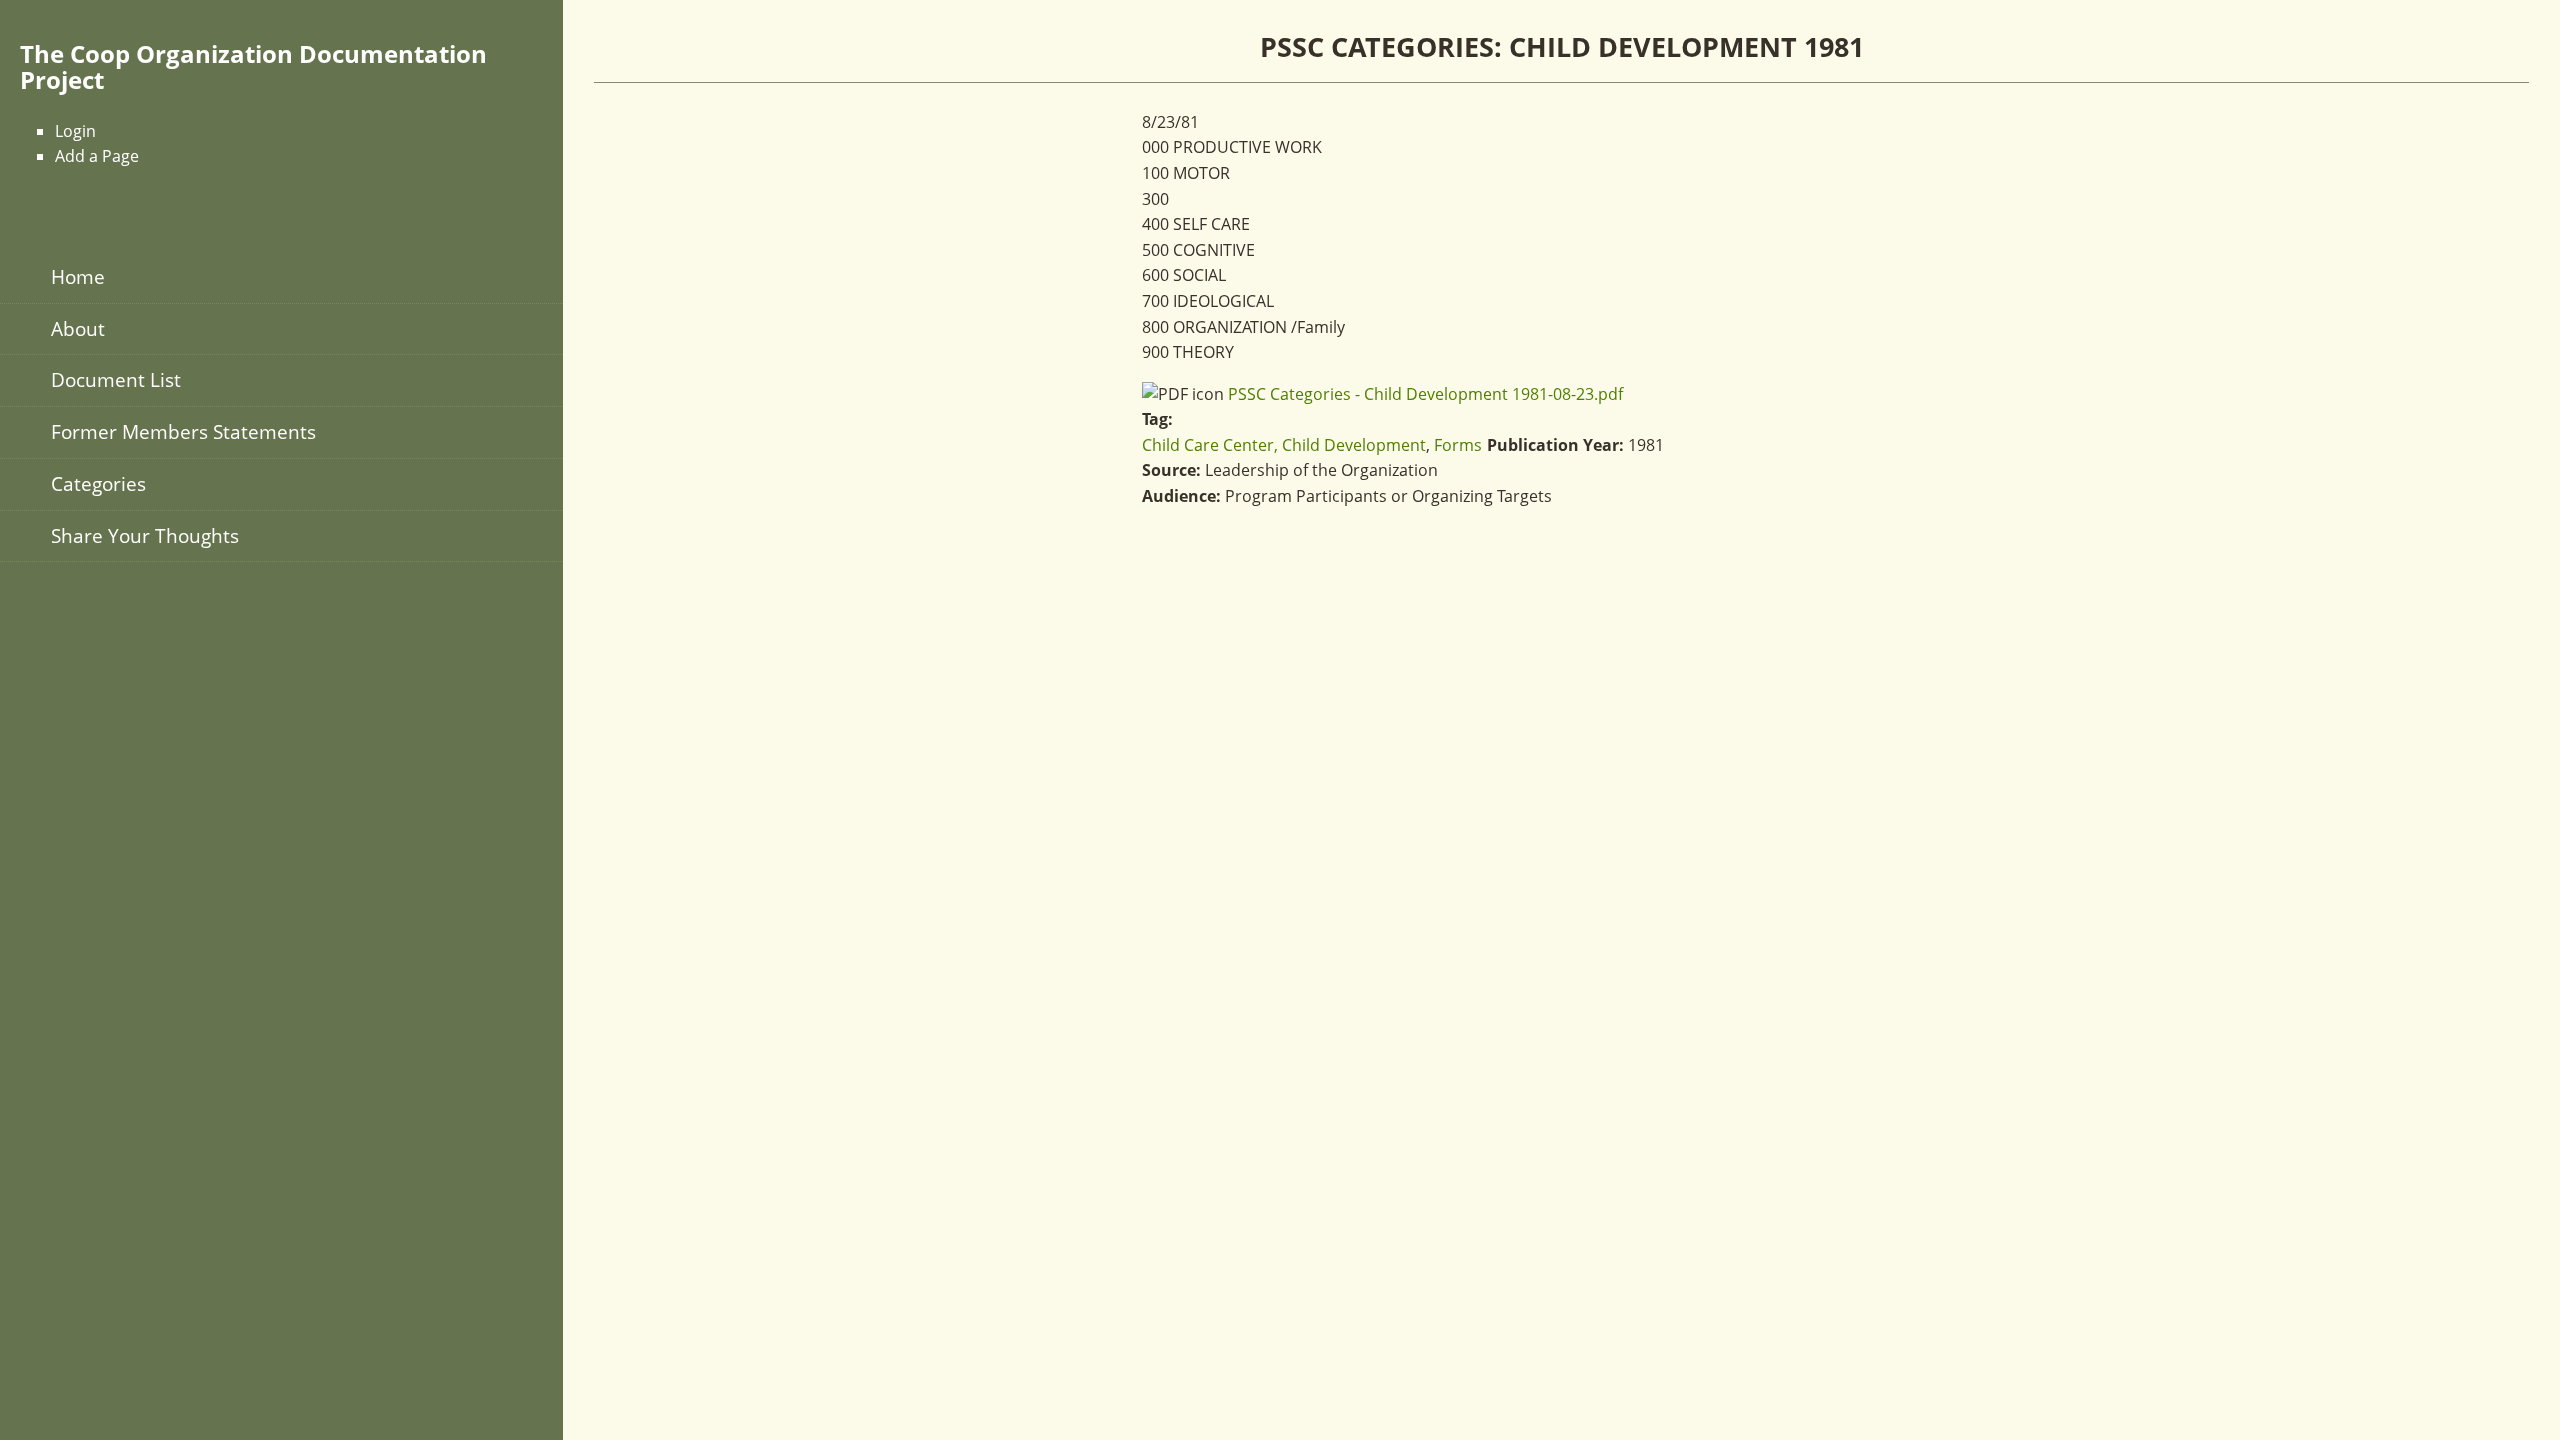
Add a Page (97, 156)
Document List (116, 379)
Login (75, 131)
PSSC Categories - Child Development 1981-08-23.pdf (1425, 394)
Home (78, 276)
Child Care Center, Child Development (1284, 445)
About (78, 328)
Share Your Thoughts (145, 535)
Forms (1458, 445)
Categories (98, 483)
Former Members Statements (183, 431)
